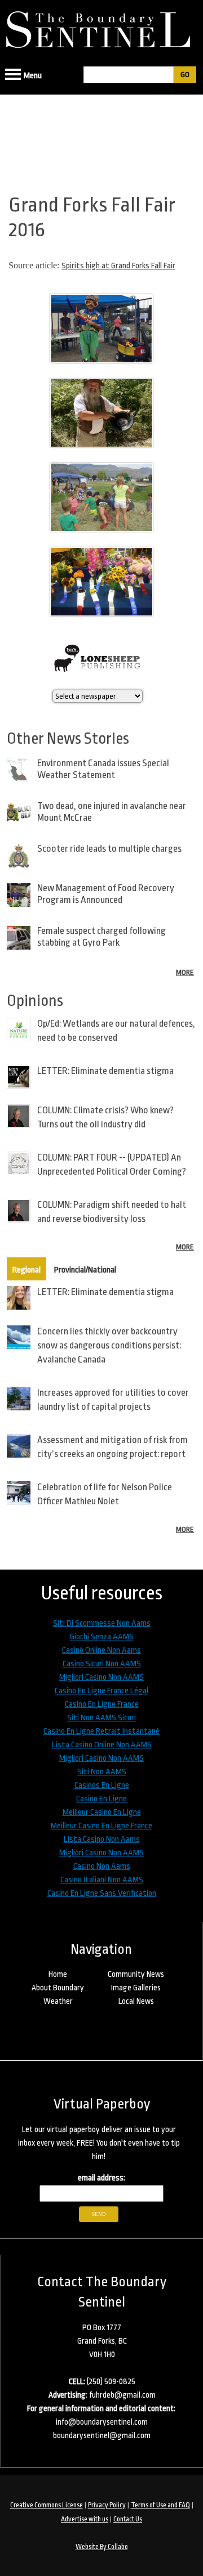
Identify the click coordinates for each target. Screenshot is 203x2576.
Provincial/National (85, 1270)
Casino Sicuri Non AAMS (102, 1664)
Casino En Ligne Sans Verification (102, 1893)
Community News (136, 1974)
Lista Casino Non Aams (102, 1839)
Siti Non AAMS (102, 1772)
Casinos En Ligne (102, 1785)
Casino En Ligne (101, 1799)
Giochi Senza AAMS (102, 1637)
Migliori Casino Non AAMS (101, 1677)
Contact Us (128, 2519)
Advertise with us (85, 2519)
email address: (101, 2178)
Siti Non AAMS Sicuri (101, 1718)
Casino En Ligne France (102, 1704)
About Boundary (58, 1988)
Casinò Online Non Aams (101, 1650)
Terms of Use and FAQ (160, 2505)
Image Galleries (136, 1988)
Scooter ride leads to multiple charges (109, 849)
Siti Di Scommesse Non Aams (102, 1623)
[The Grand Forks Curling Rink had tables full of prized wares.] (101, 619)
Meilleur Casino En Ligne (102, 1812)
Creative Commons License (47, 2505)
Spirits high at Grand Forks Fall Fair (118, 266)
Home (58, 1974)
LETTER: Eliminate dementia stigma (105, 1071)
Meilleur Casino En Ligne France (101, 1826)
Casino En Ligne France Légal (101, 1691)
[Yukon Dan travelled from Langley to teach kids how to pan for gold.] (101, 450)
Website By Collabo (102, 2547)
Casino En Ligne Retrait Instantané (101, 1731)
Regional (27, 1270)
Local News (136, 2001)
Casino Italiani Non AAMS (102, 1880)
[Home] (101, 26)
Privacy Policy (107, 2505)
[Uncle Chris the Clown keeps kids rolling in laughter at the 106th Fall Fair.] (101, 366)
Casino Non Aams (102, 1866)
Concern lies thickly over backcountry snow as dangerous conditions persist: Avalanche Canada (109, 1345)
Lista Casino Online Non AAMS (102, 1745)
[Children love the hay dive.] (101, 535)
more (185, 972)
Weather (58, 2001)
